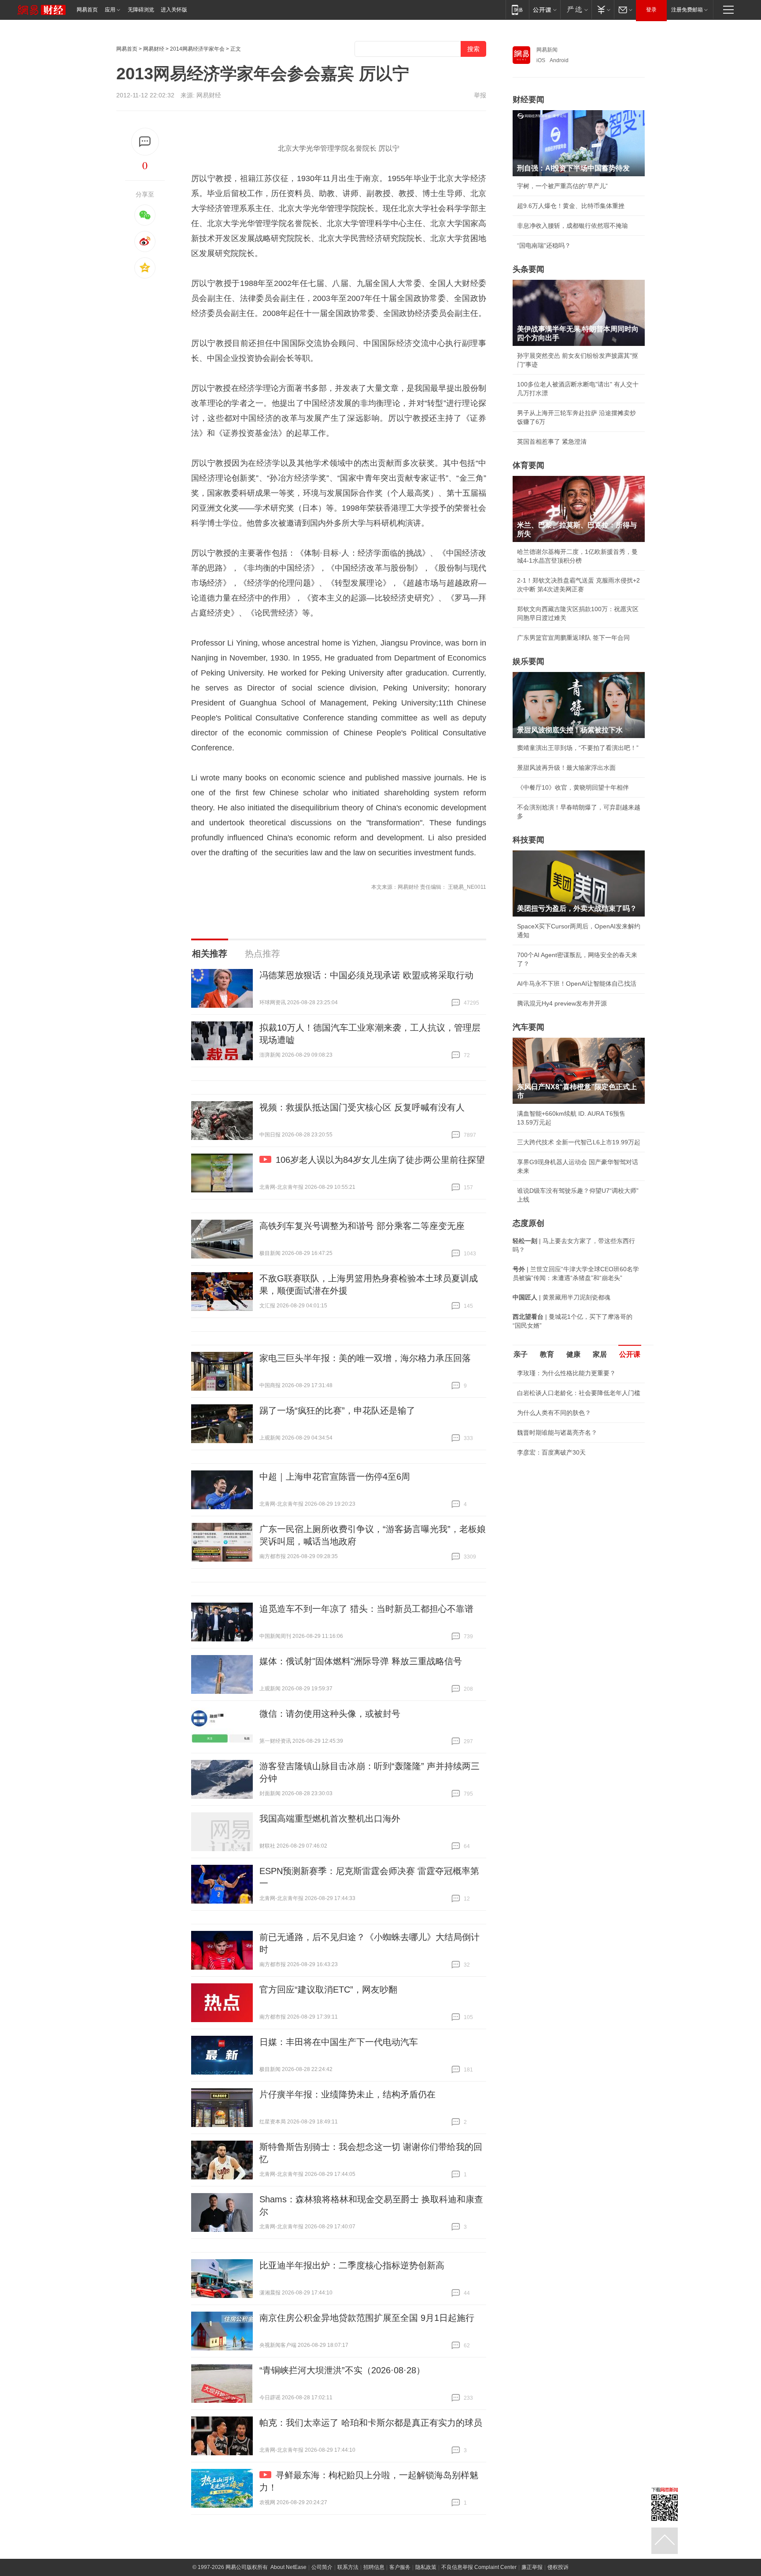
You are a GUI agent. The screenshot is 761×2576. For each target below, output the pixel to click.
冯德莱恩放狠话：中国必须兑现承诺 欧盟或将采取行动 (366, 975)
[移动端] (517, 9)
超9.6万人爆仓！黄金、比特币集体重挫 (571, 206)
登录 (651, 10)
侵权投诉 (558, 2567)
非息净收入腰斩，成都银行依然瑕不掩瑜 (573, 226)
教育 (547, 1354)
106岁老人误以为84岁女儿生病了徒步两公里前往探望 (380, 1160)
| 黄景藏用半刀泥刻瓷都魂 (562, 1297)
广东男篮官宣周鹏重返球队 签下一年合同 (573, 638)
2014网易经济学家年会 (197, 49)
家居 (600, 1354)
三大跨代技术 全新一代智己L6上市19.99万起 (579, 1142)
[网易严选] (576, 9)
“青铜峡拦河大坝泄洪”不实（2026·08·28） (342, 2370)
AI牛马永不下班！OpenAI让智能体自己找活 (577, 984)
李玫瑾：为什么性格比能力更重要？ (566, 1373)
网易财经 (154, 49)
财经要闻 (528, 100)
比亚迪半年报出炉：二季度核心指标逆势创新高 (352, 2265)
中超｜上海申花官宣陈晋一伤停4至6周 (335, 1477)
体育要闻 (528, 465)
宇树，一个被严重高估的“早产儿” (562, 186)
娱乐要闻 (528, 661)
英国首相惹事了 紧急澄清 (552, 442)
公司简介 (322, 2567)
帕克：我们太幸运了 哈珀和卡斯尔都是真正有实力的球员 (371, 2423)
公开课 (630, 1354)
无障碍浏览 (141, 10)
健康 (573, 1354)
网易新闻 (547, 50)
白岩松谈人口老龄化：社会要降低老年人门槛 (579, 1393)
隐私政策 (426, 2567)
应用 (110, 10)
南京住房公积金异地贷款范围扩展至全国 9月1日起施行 (367, 2318)
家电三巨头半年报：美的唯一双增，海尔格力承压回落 (365, 1358)
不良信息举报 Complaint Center (479, 2567)
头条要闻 (528, 269)
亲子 (521, 1354)
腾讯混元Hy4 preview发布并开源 (562, 1003)
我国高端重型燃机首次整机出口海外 (330, 1819)
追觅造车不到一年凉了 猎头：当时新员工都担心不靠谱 (366, 1609)
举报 (480, 95)
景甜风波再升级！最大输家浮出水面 (566, 768)
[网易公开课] (545, 9)
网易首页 (87, 10)
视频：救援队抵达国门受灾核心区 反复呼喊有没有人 (362, 1107)
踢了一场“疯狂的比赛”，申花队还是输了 (337, 1410)
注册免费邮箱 (687, 10)
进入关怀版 (174, 10)
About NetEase (288, 2567)
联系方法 (348, 2567)
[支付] (603, 9)
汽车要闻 (528, 1027)
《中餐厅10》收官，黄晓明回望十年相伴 (573, 787)
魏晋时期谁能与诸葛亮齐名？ (557, 1433)
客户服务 (400, 2567)
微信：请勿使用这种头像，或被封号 (330, 1714)
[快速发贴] (145, 142)
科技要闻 (528, 840)
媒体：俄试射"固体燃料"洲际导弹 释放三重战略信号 (361, 1661)
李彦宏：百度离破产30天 (551, 1452)
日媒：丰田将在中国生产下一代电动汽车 (339, 2042)
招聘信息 (374, 2567)
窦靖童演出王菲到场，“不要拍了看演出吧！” (578, 748)
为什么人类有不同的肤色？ (554, 1413)
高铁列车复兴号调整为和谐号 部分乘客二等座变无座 (362, 1226)
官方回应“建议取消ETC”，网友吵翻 (328, 1990)
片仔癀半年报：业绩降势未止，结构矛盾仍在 (347, 2094)
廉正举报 (532, 2567)
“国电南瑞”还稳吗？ (544, 245)
